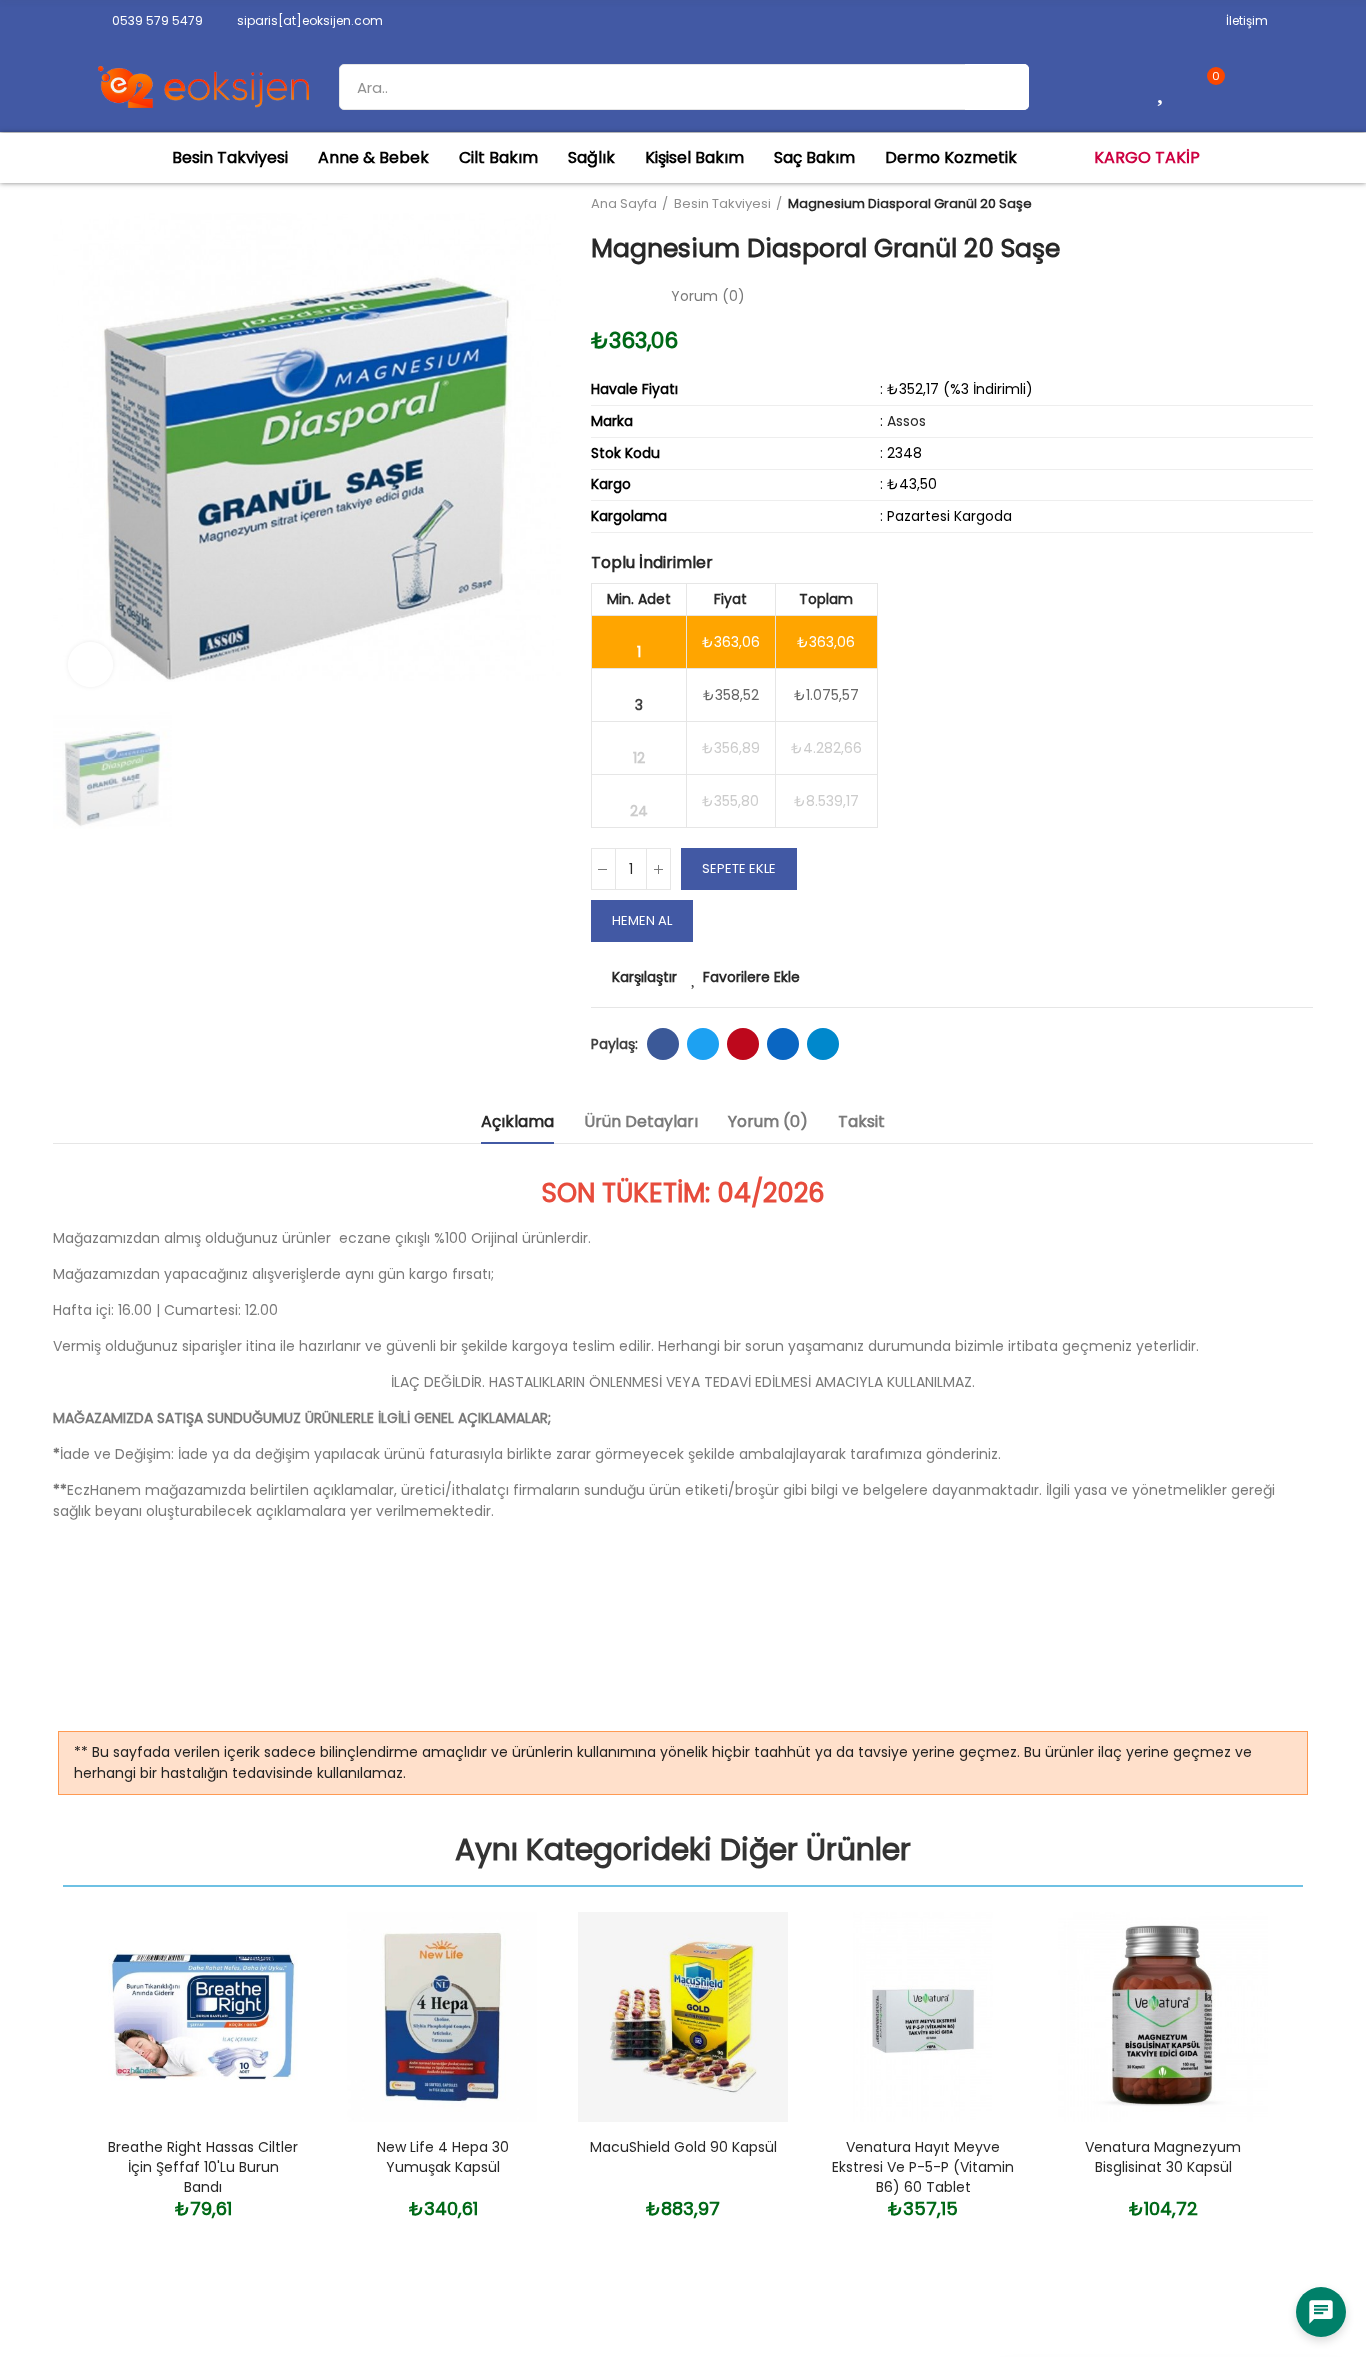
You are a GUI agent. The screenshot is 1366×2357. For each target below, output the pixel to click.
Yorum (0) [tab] (768, 1121)
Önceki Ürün (1248, 204)
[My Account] (1254, 87)
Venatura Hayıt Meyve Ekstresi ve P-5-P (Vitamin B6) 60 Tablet (923, 2167)
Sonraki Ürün (1298, 204)
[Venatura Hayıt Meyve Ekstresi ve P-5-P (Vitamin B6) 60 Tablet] (923, 2017)
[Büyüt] (90, 664)
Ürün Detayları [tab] (641, 1121)
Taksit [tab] (861, 1121)
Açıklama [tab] (517, 1121)
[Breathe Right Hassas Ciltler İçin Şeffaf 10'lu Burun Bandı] (203, 2017)
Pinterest (743, 1044)
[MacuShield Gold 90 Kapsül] (683, 2017)
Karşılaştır (644, 977)
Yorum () (708, 296)
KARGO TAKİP (1147, 157)
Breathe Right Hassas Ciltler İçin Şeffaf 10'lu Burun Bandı (203, 2167)
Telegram (823, 1044)
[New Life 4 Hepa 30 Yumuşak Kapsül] (443, 2017)
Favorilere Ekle (751, 977)
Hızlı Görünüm (258, 2027)
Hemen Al (642, 920)
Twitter (703, 1044)
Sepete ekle (739, 868)
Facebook (663, 1044)
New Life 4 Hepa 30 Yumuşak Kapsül (443, 2157)
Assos (906, 421)
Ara (997, 87)
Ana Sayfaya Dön (1273, 204)
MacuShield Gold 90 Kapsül (683, 2147)
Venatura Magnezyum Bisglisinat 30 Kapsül (1163, 2157)
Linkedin (783, 1044)
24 (639, 811)
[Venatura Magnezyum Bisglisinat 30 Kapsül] (1163, 2017)
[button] (150, 21)
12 (639, 758)
